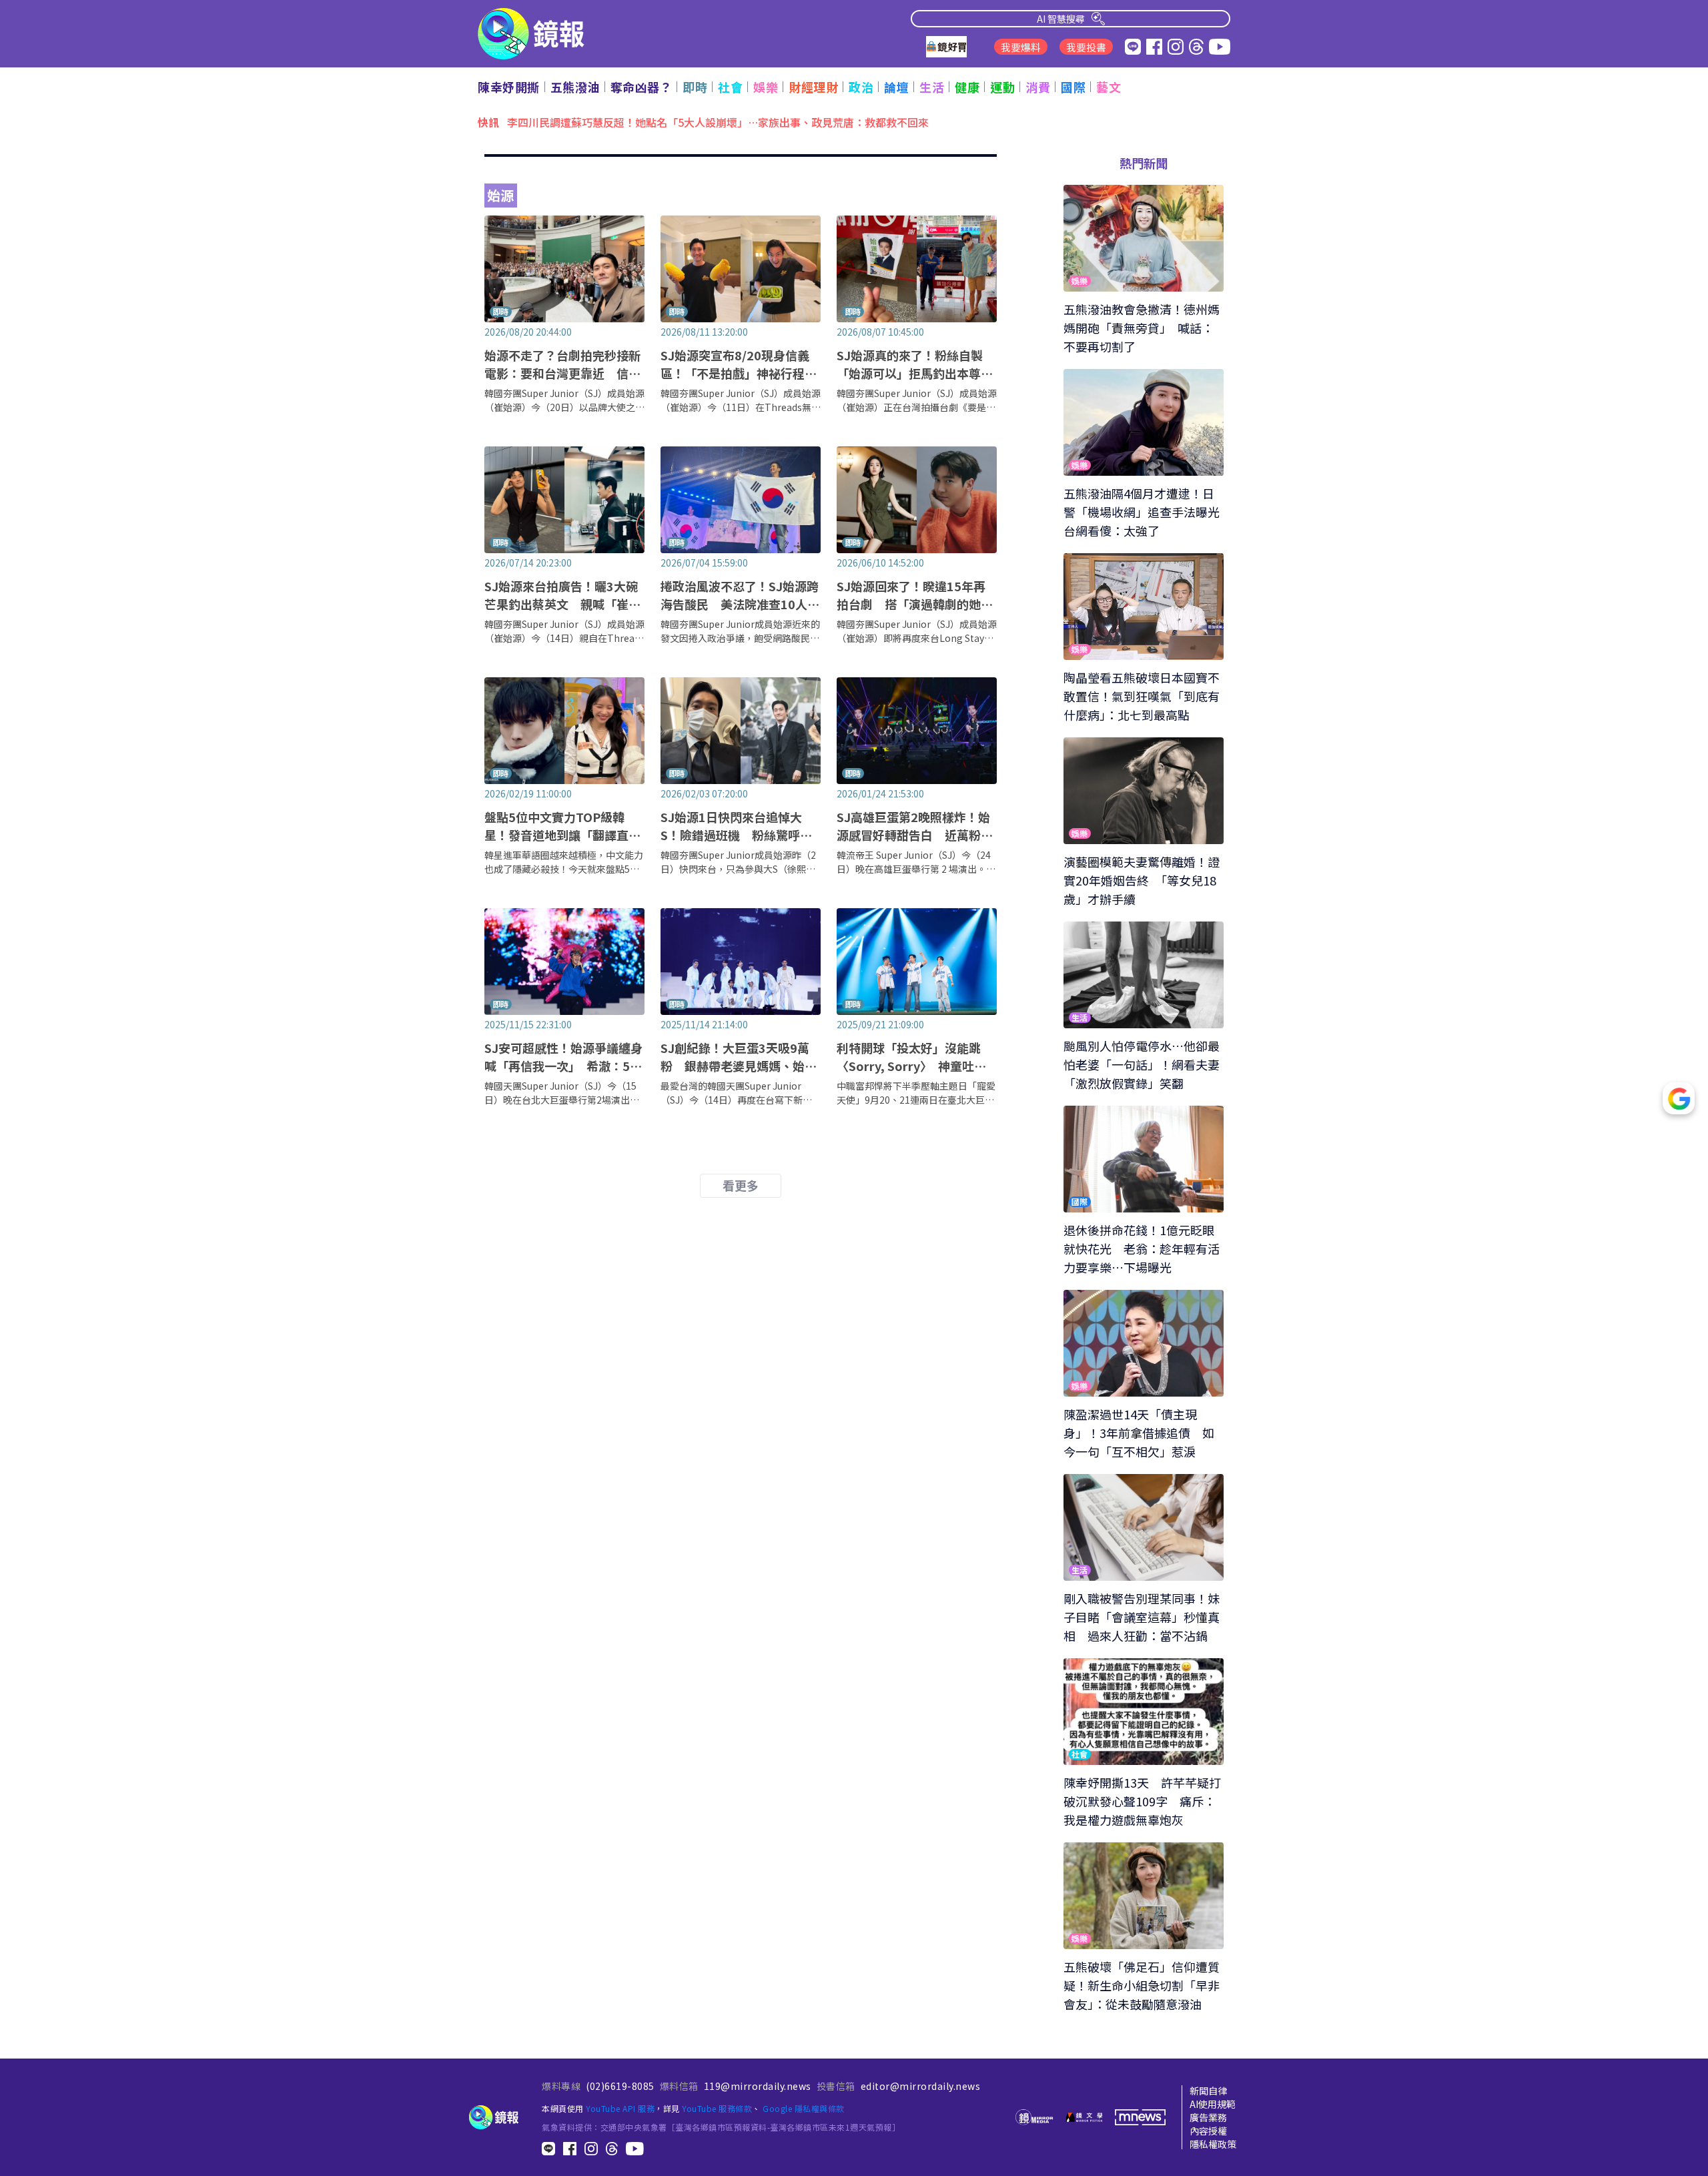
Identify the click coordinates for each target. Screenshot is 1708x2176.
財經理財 (813, 87)
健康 (967, 87)
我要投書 (1086, 47)
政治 (861, 87)
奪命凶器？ (642, 87)
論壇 (896, 87)
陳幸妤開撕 (509, 87)
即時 (695, 87)
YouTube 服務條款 (717, 2108)
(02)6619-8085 (620, 2086)
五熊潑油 (575, 87)
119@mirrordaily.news (758, 2086)
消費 (1038, 87)
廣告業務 (1208, 2117)
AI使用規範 (1213, 2104)
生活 (932, 87)
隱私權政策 (1213, 2144)
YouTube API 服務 (620, 2108)
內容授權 (1208, 2131)
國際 (1073, 87)
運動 (1002, 87)
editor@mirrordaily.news (921, 2086)
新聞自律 (1208, 2091)
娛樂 (766, 87)
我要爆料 (1021, 47)
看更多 (741, 1185)
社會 (730, 87)
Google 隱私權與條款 (804, 2108)
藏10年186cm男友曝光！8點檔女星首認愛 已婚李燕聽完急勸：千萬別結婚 (687, 122)
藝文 (1109, 87)
